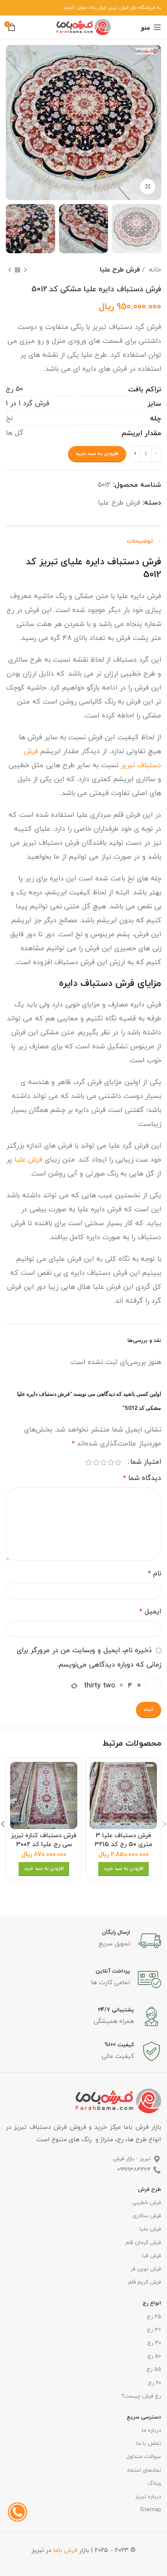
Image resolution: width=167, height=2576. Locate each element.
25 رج (154, 2317)
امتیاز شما (146, 1462)
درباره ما (151, 2430)
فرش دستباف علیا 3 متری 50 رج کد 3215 (123, 1840)
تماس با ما (149, 2444)
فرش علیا (28, 1160)
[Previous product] (25, 270)
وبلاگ (155, 2484)
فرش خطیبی (147, 2203)
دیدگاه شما (142, 1478)
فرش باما (65, 2550)
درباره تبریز (148, 2497)
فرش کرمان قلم (143, 2243)
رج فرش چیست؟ (141, 2396)
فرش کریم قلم (145, 2282)
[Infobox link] (83, 1941)
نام (155, 1574)
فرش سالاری (147, 2216)
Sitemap (150, 2510)
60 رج (155, 2383)
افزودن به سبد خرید (97, 454)
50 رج (14, 389)
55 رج (154, 2369)
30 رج (154, 2330)
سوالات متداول (144, 2457)
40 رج (154, 2343)
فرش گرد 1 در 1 (28, 404)
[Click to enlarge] (148, 187)
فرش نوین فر (146, 2269)
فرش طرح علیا (120, 270)
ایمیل (150, 1612)
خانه (154, 270)
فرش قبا (152, 2256)
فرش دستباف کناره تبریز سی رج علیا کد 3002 (44, 1840)
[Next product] (10, 270)
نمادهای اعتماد (144, 2470)
